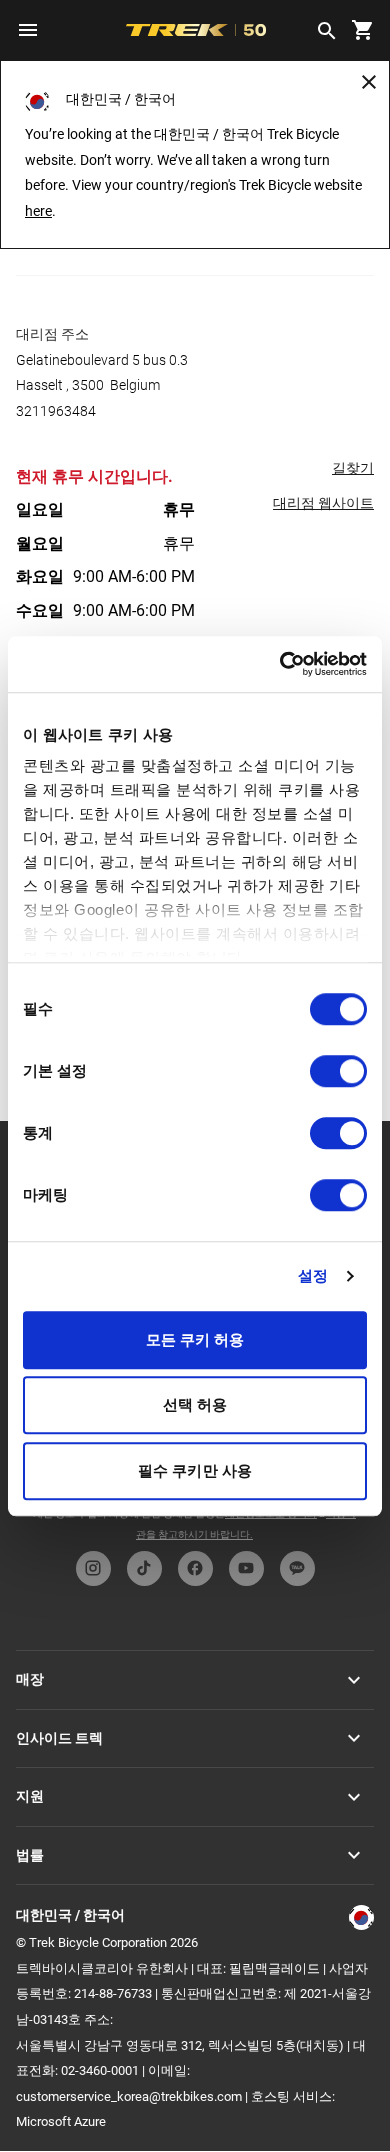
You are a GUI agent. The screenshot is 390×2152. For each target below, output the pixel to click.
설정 (313, 1275)
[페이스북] (195, 1568)
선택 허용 (195, 1404)
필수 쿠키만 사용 (195, 1470)
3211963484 (56, 411)
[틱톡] (144, 1568)
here (38, 211)
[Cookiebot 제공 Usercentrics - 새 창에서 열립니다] (280, 664)
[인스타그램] (93, 1568)
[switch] (338, 1071)
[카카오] (297, 1568)
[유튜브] (246, 1568)
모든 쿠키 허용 (195, 1339)
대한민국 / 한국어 (70, 1915)
